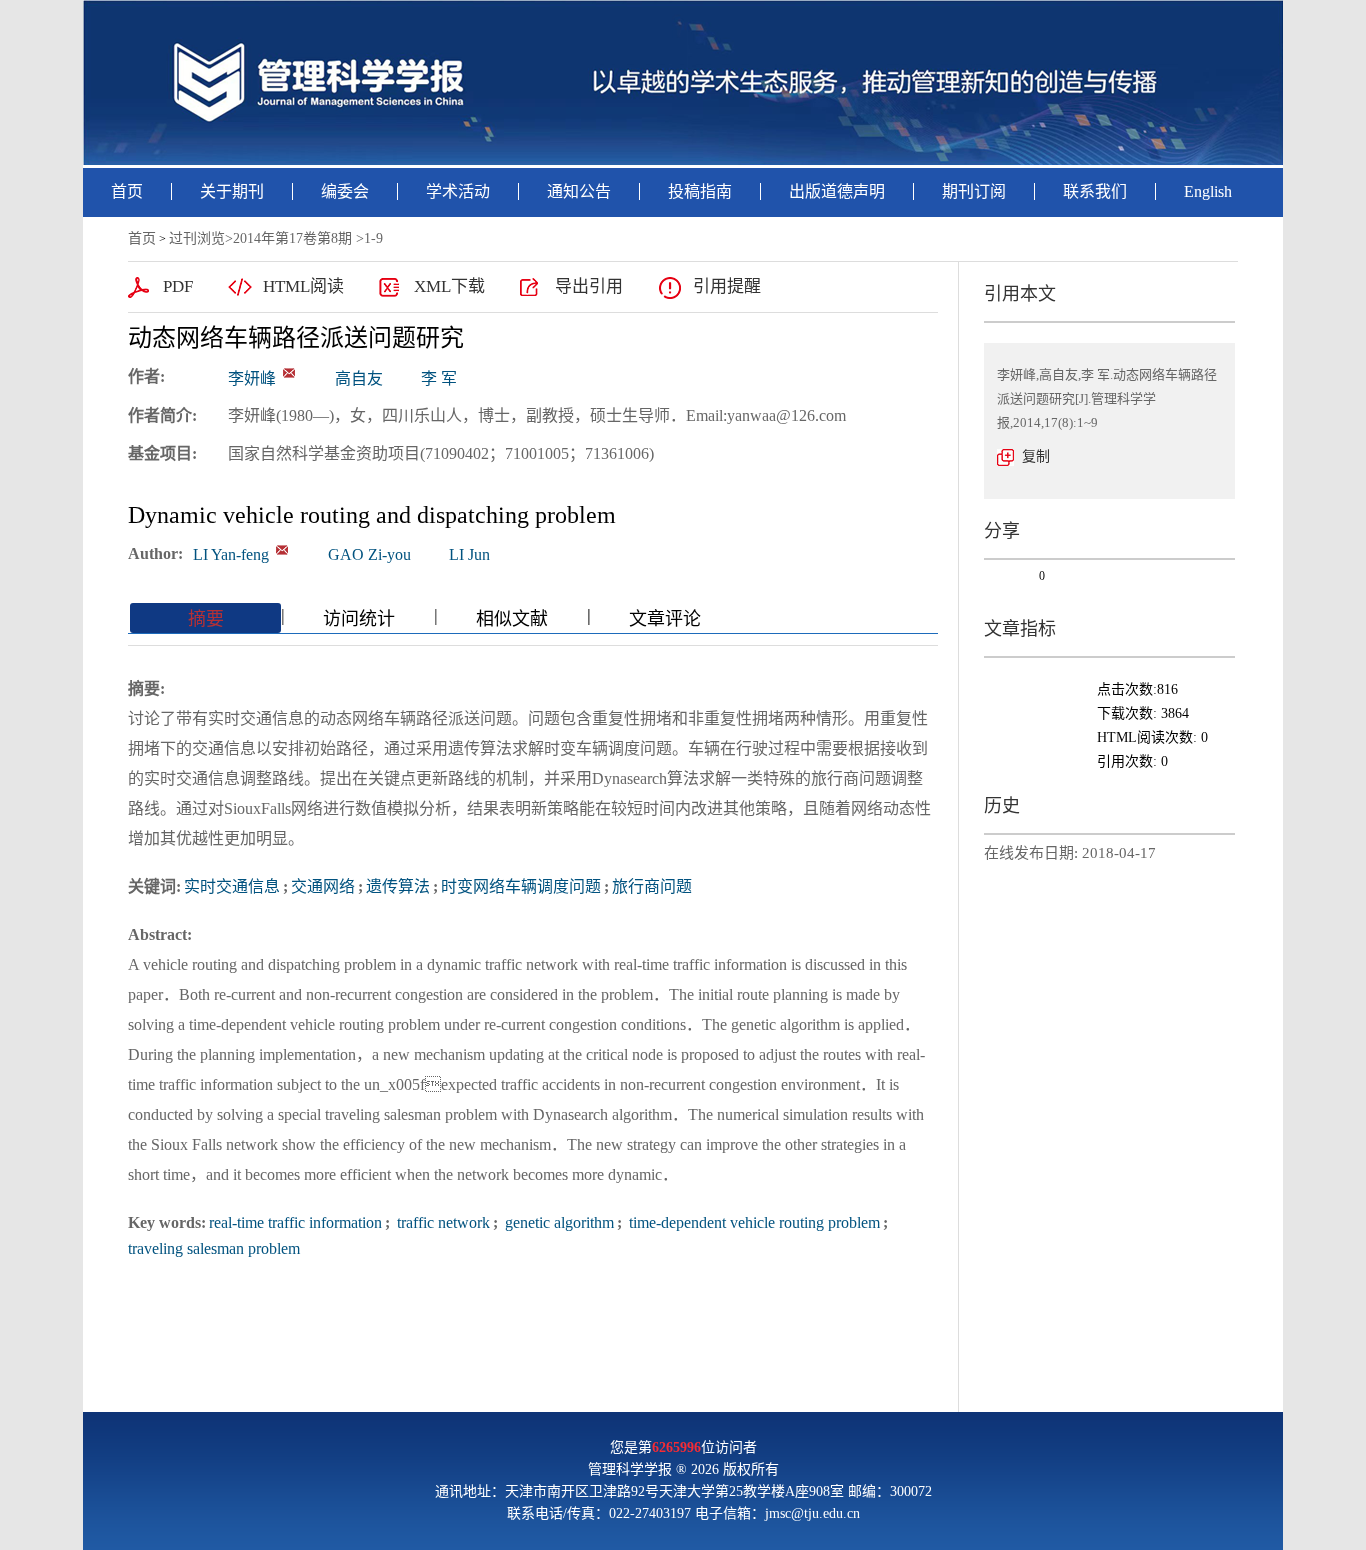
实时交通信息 (232, 886)
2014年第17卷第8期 (292, 238)
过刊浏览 (197, 238)
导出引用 (589, 286)
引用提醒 (727, 286)
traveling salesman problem (214, 1248)
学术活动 (458, 191)
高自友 (359, 378)
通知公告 (579, 191)
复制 (1036, 456)
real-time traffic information (295, 1222)
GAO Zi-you (369, 554)
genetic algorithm (557, 1222)
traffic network (441, 1222)
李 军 (439, 378)
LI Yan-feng (231, 554)
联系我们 (1095, 191)
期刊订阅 (974, 191)
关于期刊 (232, 191)
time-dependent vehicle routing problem (752, 1222)
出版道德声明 (837, 191)
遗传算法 (398, 886)
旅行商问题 (652, 886)
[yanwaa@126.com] (289, 373)
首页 (127, 191)
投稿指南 (700, 191)
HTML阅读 (303, 286)
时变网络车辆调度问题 (521, 886)
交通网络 (323, 886)
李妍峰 (252, 378)
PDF (178, 286)
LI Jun (469, 554)
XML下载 (449, 286)
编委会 (345, 191)
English (1208, 191)
